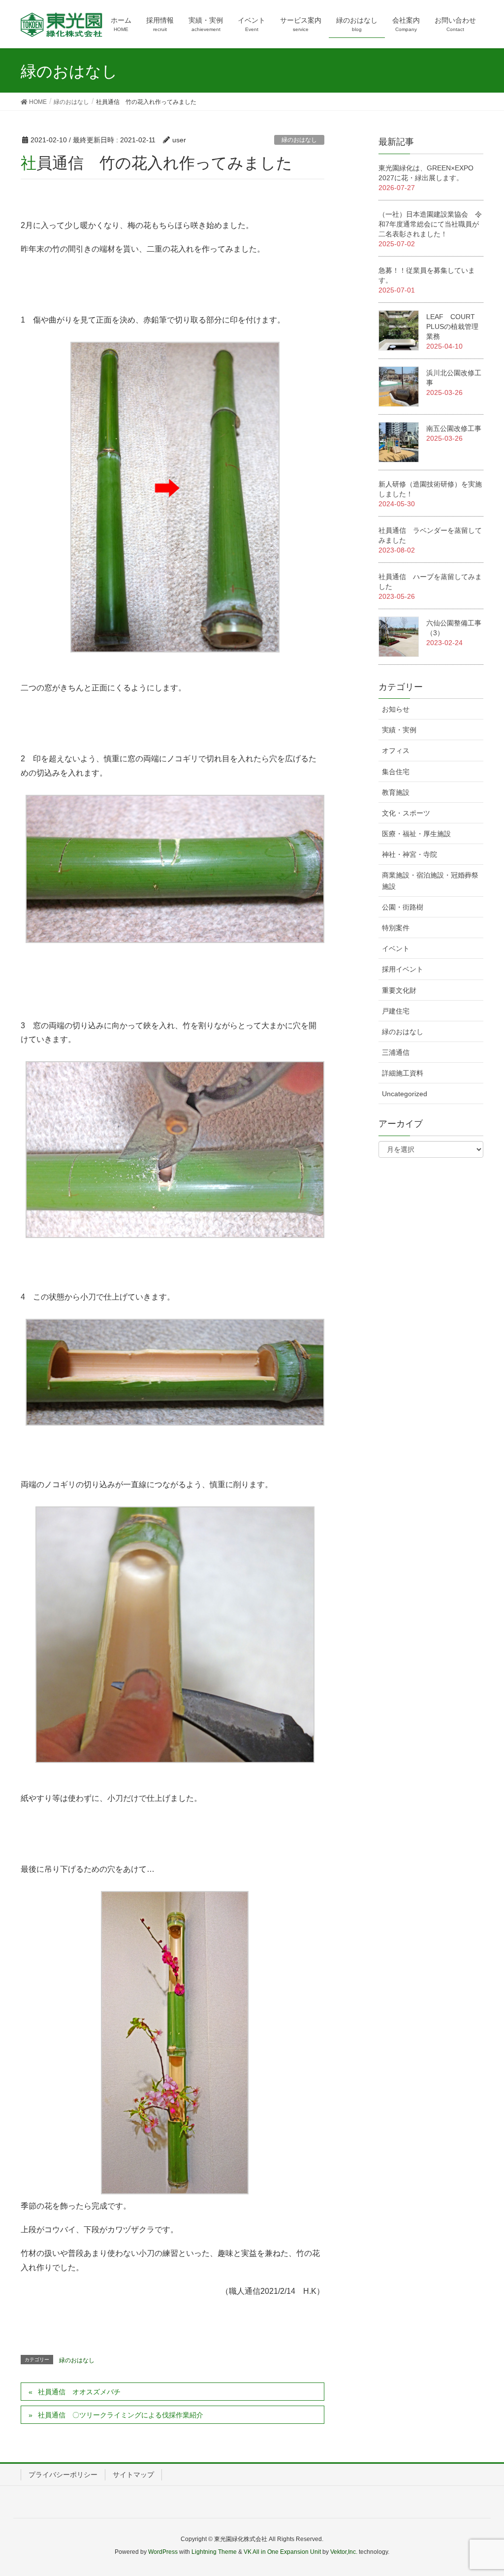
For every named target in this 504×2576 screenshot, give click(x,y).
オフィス (396, 750)
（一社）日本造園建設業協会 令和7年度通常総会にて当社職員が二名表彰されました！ (430, 224)
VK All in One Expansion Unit (282, 2552)
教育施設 (396, 792)
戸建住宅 (396, 1011)
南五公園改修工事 (454, 428)
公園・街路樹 (403, 907)
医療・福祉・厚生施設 (416, 834)
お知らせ (396, 709)
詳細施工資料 (403, 1073)
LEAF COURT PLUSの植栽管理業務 (454, 326)
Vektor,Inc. (344, 2552)
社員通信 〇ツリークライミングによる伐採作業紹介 (121, 2415)
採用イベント (403, 969)
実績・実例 (399, 730)
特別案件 (396, 928)
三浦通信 (396, 1052)
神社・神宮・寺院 (409, 854)
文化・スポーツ (406, 813)
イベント (396, 948)
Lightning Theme (214, 2552)
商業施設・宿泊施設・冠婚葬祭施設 (430, 881)
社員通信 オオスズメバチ (79, 2392)
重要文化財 (399, 990)
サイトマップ (133, 2475)
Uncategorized (405, 1094)
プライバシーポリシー (63, 2475)
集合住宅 (396, 772)
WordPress (163, 2552)
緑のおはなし (299, 140)
